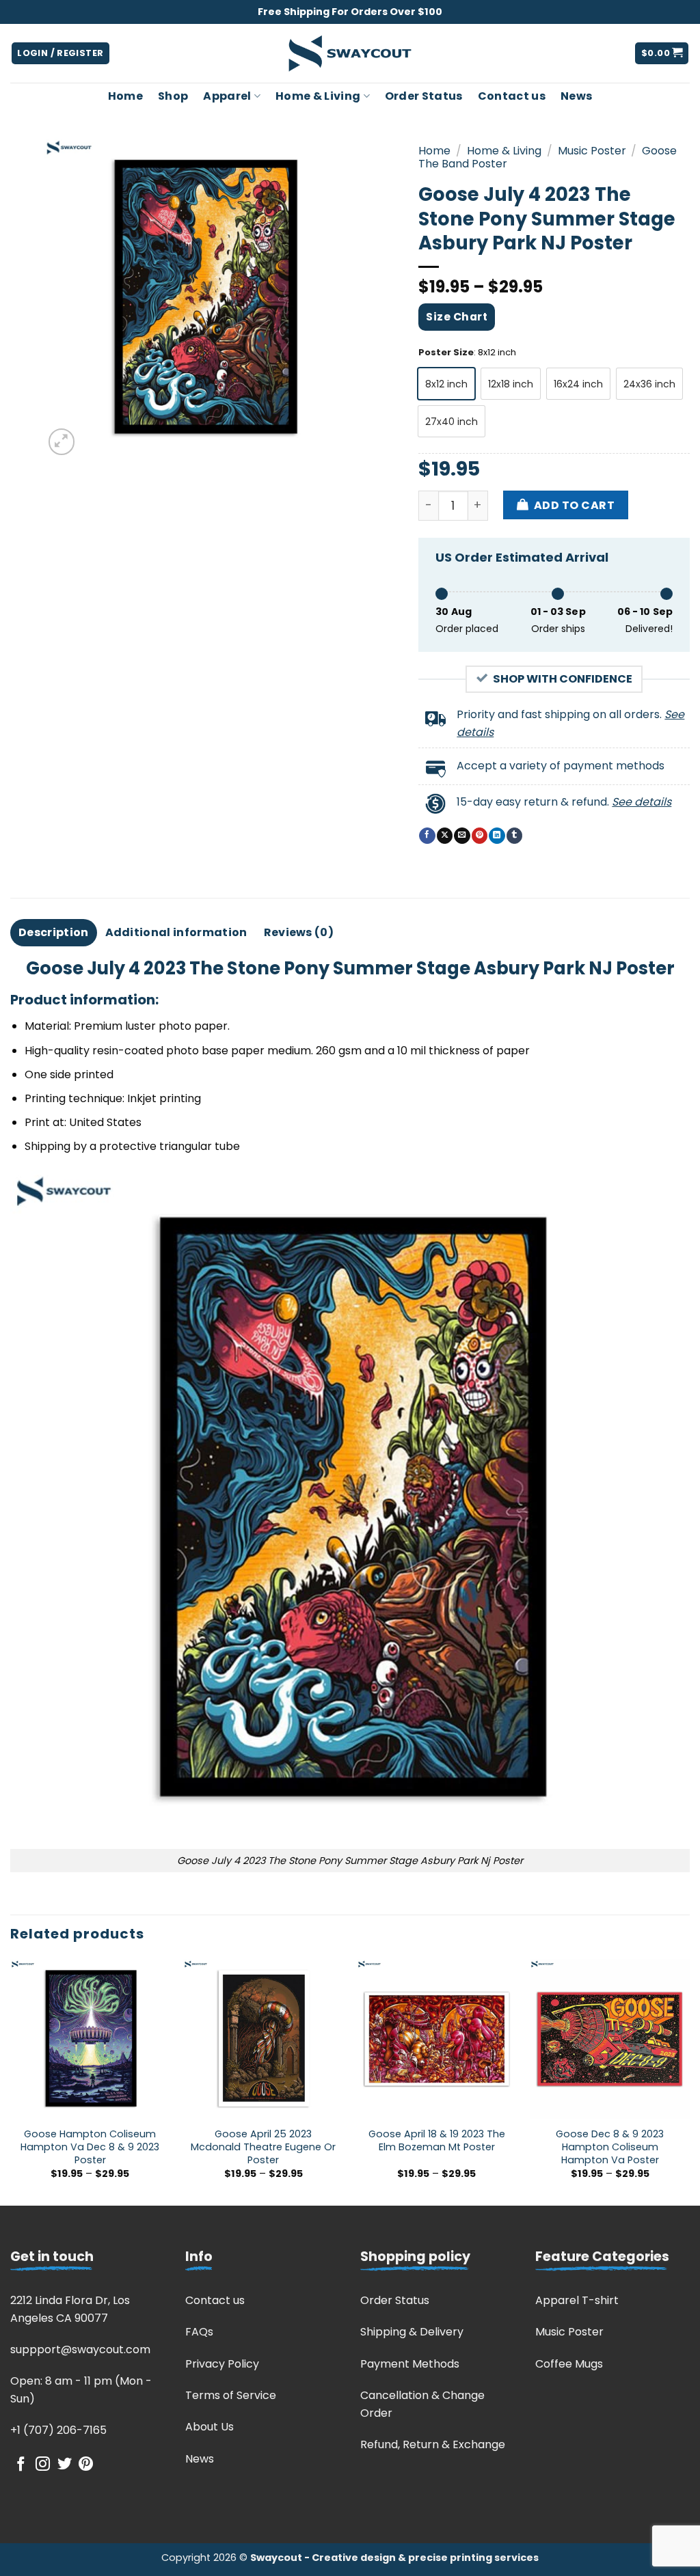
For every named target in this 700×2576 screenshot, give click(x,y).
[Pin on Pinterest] (480, 836)
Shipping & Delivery (412, 2332)
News (576, 96)
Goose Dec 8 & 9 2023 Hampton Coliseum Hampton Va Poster (610, 2147)
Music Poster (592, 151)
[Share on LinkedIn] (497, 836)
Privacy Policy (222, 2364)
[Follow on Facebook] (21, 2465)
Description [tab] (54, 932)
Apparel (227, 96)
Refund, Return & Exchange (433, 2444)
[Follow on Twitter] (65, 2465)
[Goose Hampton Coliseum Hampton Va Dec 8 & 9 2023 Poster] (90, 2039)
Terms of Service (231, 2395)
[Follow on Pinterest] (86, 2465)
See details (642, 802)
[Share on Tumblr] (514, 836)
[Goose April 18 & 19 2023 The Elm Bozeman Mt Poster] (437, 2039)
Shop (173, 96)
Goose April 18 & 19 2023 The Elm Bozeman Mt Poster (437, 2140)
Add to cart (574, 505)
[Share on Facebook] (427, 836)
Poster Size (446, 353)
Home (125, 96)
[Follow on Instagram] (43, 2465)
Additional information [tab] (176, 932)
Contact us (512, 96)
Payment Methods (410, 2364)
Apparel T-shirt (577, 2300)
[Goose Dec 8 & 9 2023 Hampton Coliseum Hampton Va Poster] (610, 2039)
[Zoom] (62, 442)
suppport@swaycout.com (80, 2349)
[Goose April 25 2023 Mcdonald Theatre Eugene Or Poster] (263, 2039)
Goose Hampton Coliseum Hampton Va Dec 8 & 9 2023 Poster (90, 2147)
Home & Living (318, 96)
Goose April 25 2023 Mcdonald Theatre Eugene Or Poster (263, 2147)
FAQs (199, 2332)
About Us (210, 2427)
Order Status (424, 96)
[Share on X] (445, 836)
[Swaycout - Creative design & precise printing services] (350, 54)
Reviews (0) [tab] (299, 932)
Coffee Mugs (569, 2364)
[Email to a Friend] (462, 836)
